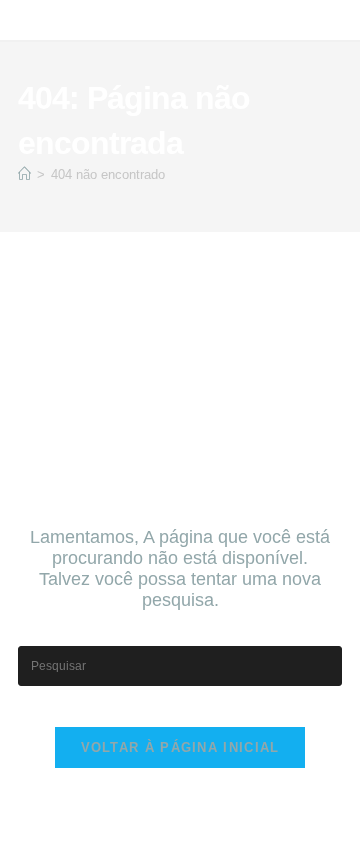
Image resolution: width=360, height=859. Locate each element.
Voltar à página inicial (180, 747)
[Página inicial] (24, 174)
